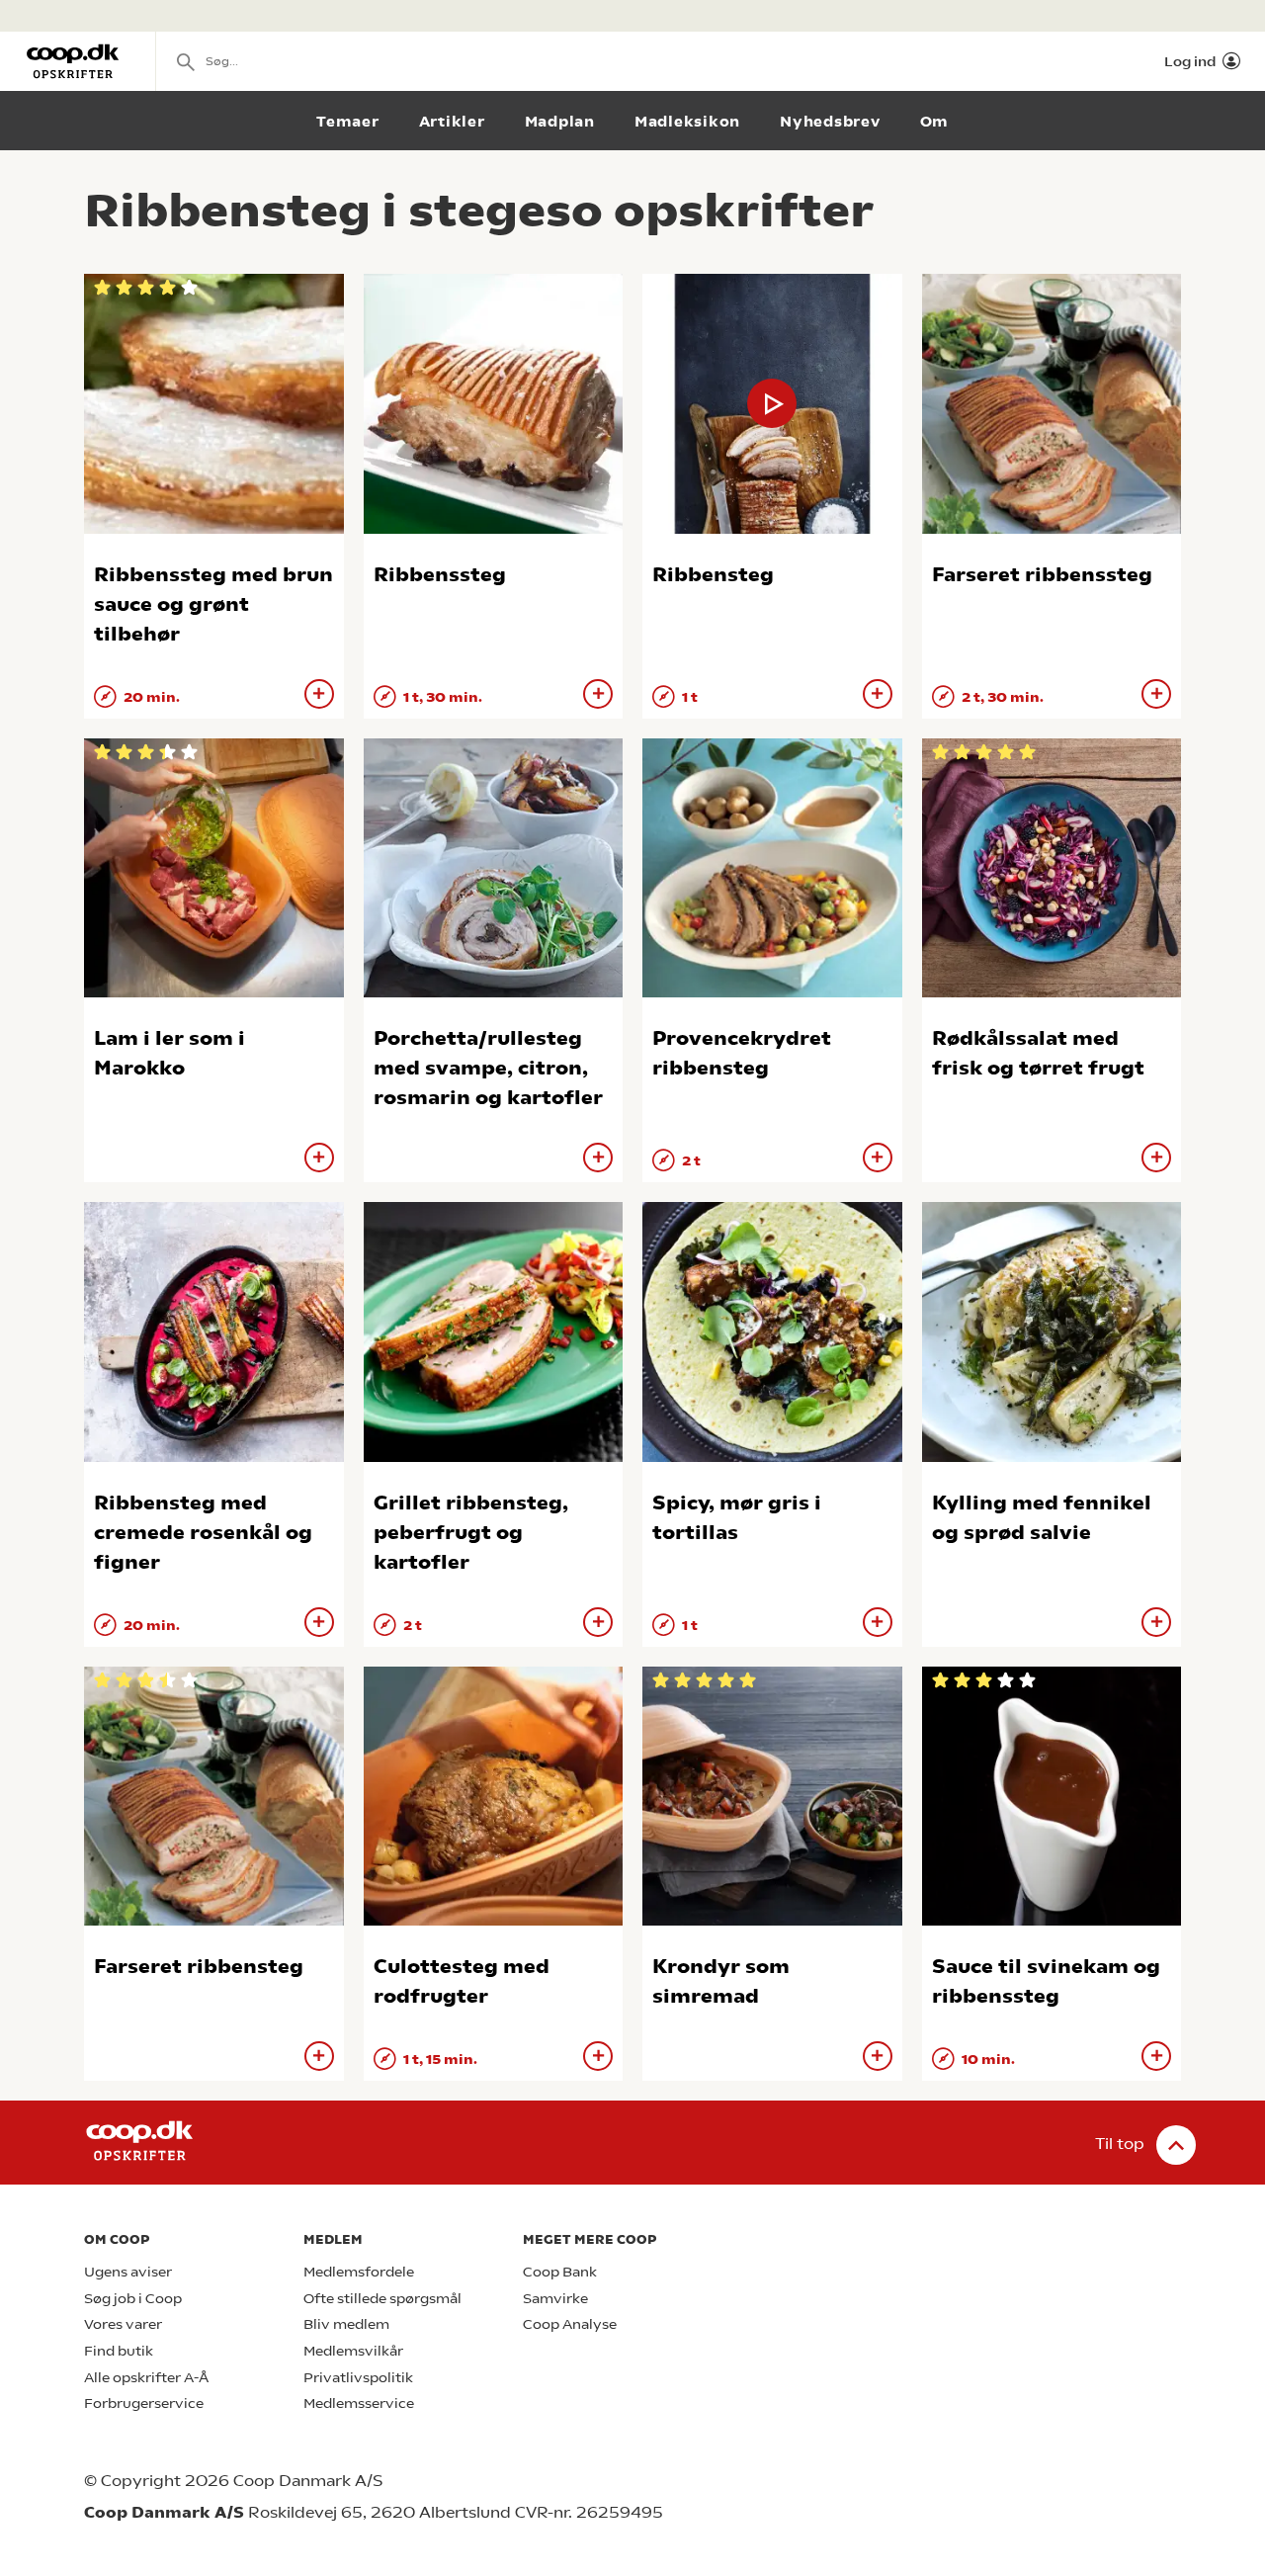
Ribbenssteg (440, 575)
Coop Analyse (570, 2324)
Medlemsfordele (359, 2272)
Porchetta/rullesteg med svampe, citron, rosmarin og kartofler (488, 1068)
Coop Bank (560, 2272)
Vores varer (123, 2324)
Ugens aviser (128, 2272)
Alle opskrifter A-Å (146, 2378)
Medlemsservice (359, 2404)
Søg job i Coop (133, 2299)
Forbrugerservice (144, 2404)
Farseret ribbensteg (199, 1967)
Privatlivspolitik (358, 2378)
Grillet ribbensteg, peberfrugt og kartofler (471, 1533)
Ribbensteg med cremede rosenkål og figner (203, 1533)
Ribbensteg (713, 575)
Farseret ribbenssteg (1042, 575)
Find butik (119, 2351)
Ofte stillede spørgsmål (382, 2299)
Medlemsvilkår (353, 2351)
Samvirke (555, 2299)
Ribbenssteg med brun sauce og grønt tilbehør (213, 604)
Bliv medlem (346, 2324)
